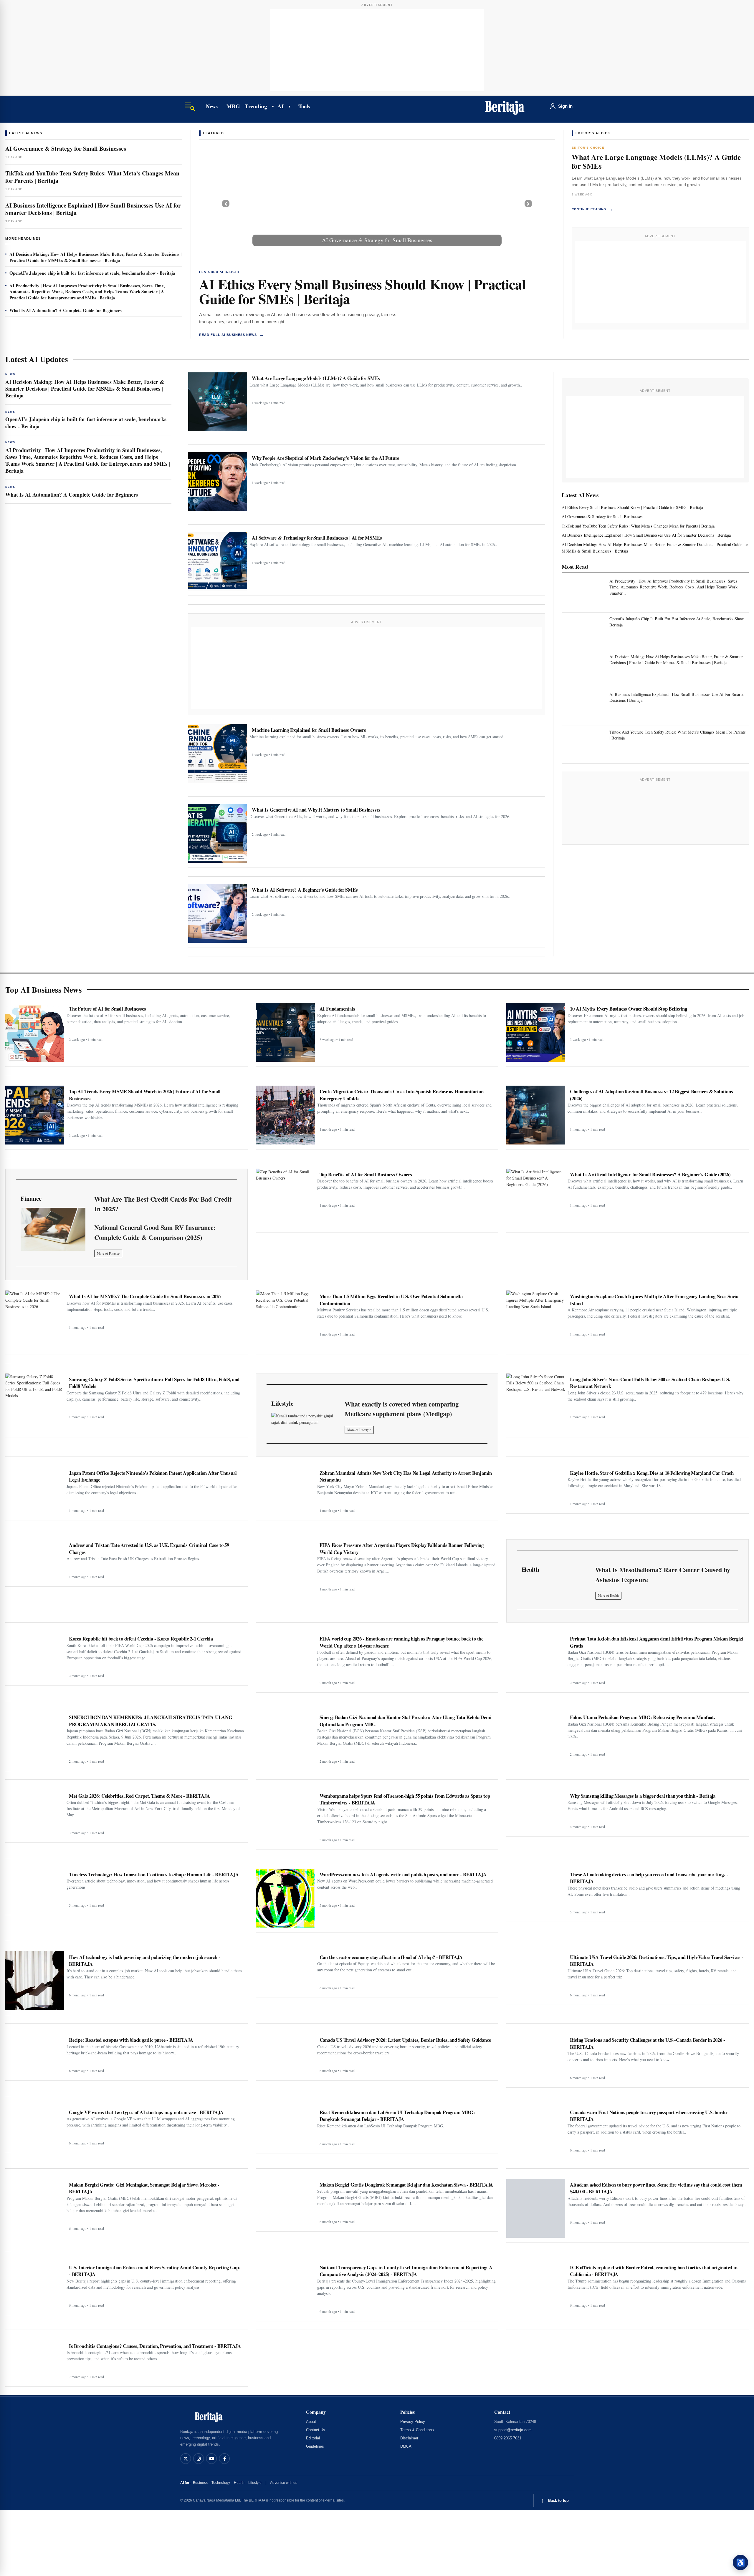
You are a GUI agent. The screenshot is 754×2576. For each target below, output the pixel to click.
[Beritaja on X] (186, 2459)
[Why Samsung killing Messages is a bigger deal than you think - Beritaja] (536, 1811)
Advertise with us (284, 2483)
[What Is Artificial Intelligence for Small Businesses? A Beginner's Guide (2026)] (536, 1198)
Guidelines (315, 2446)
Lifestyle (255, 2483)
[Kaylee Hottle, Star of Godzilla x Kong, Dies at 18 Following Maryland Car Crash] (536, 1488)
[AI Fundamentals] (285, 1032)
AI (281, 106)
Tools (304, 106)
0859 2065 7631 (508, 2438)
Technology (221, 2483)
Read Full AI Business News (232, 335)
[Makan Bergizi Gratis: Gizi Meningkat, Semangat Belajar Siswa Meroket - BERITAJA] (35, 2206)
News (212, 106)
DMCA (406, 2446)
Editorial (313, 2438)
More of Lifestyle (359, 1430)
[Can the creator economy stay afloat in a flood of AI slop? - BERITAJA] (285, 1972)
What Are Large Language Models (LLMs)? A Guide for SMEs (656, 161)
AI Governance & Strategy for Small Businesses (66, 149)
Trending (256, 106)
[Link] (53, 1229)
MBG (233, 106)
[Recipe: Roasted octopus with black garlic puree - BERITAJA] (35, 2055)
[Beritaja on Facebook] (224, 2459)
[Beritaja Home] (505, 106)
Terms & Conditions (417, 2430)
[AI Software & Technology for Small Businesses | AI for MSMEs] (218, 561)
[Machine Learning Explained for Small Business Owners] (218, 754)
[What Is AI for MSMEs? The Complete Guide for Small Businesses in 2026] (35, 1320)
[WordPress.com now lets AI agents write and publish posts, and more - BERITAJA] (285, 1898)
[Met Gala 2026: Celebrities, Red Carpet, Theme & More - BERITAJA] (35, 1814)
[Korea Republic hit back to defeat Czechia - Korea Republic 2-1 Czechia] (35, 1657)
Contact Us (316, 2430)
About (311, 2422)
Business (200, 2483)
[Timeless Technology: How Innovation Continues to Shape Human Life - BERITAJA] (35, 1889)
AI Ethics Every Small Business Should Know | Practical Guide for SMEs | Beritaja (362, 291)
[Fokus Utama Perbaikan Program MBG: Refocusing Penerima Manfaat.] (536, 1735)
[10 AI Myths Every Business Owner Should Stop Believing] (536, 1032)
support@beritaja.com (513, 2430)
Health (239, 2483)
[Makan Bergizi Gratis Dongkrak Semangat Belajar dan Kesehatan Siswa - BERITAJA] (285, 2203)
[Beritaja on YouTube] (211, 2459)
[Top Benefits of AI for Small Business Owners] (285, 1198)
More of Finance (108, 1253)
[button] (226, 204)
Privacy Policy (413, 2422)
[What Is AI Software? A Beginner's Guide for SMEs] (218, 913)
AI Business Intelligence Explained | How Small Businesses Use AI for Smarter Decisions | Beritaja (93, 209)
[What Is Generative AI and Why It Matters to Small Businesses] (218, 833)
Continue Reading (593, 209)
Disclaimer (409, 2438)
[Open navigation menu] (190, 106)
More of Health (608, 1595)
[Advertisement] (377, 50)
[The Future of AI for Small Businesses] (35, 1032)
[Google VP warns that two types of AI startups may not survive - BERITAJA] (35, 2127)
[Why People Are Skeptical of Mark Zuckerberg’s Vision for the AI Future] (218, 482)
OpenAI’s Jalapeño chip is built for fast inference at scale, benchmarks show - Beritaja (92, 273)
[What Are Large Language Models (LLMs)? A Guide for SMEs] (218, 402)
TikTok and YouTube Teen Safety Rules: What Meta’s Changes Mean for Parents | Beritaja (92, 177)
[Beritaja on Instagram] (199, 2459)
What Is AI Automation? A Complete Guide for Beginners (66, 310)
